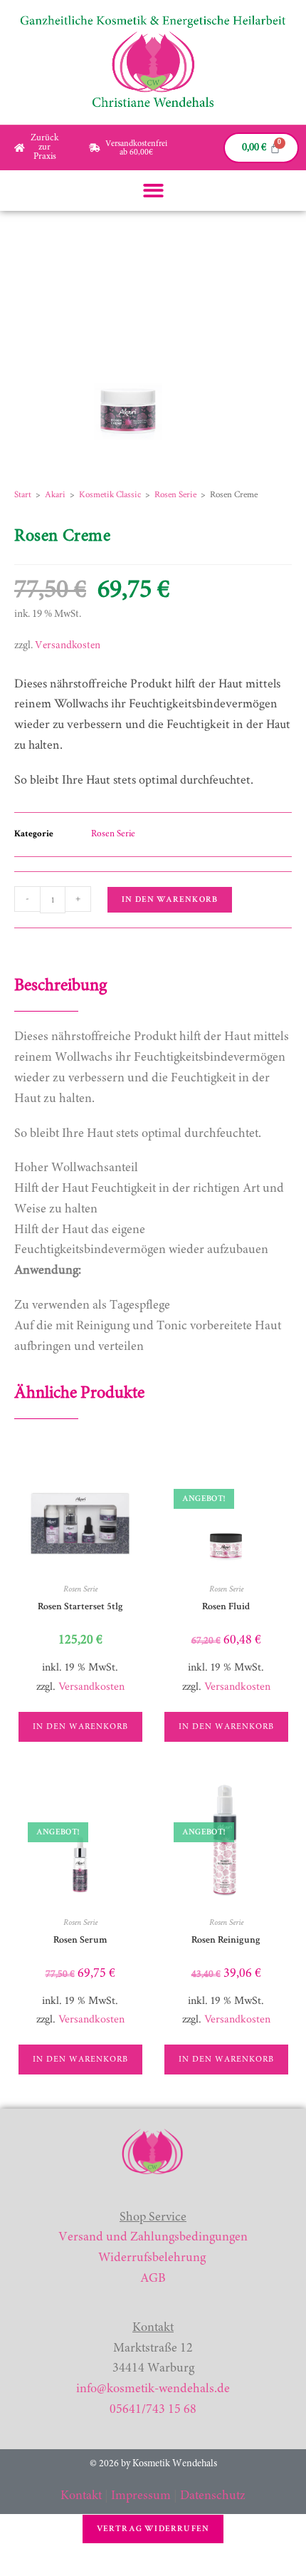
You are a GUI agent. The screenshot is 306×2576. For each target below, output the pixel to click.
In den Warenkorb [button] (80, 1727)
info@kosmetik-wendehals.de (153, 2389)
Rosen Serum (80, 1940)
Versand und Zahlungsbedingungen (153, 2238)
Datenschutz (213, 2496)
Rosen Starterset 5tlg (80, 1606)
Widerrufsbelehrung (152, 2258)
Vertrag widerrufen (153, 2529)
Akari (55, 495)
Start (23, 495)
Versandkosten (68, 646)
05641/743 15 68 (153, 2410)
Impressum (141, 2496)
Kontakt (81, 2496)
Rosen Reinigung (226, 1940)
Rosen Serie (175, 495)
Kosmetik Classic (110, 495)
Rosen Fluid (226, 1606)
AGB (153, 2279)
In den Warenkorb (170, 899)
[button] (153, 191)
